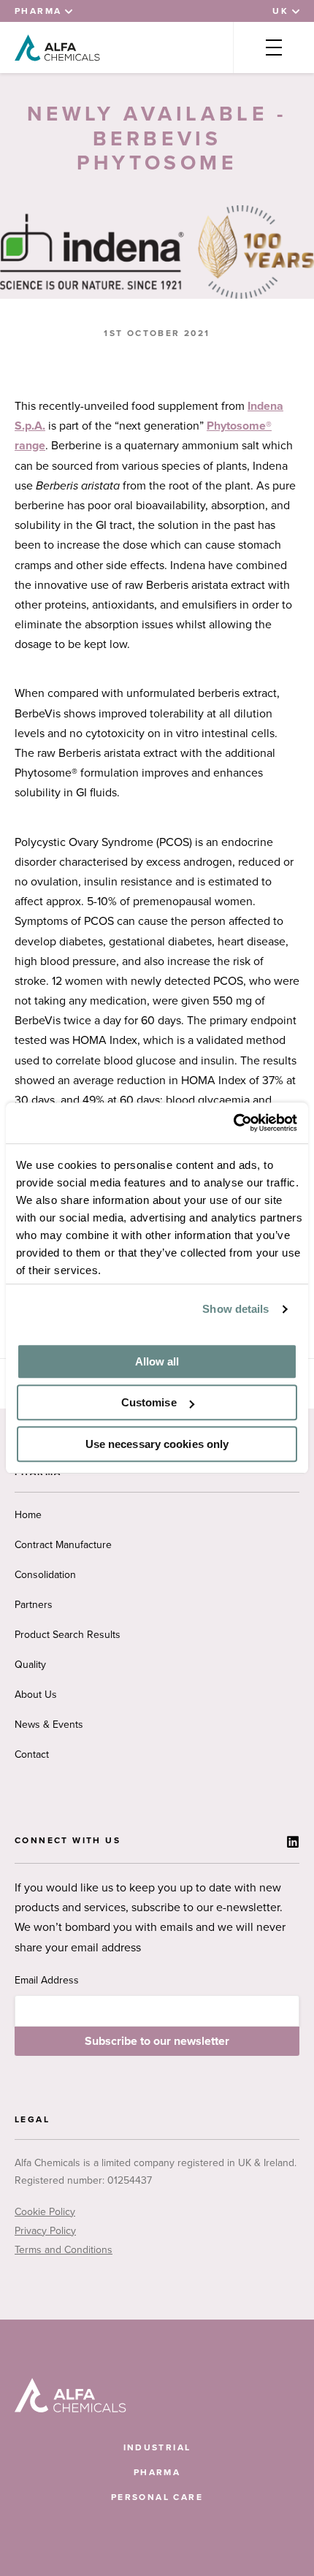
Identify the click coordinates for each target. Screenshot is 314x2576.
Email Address (47, 1980)
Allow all (157, 1361)
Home (28, 1515)
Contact (32, 1754)
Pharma (157, 2472)
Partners (34, 1605)
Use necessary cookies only (157, 1444)
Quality (30, 1665)
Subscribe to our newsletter (157, 2041)
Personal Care (157, 2497)
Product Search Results (68, 1635)
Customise (149, 1402)
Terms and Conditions (64, 2250)
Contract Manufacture (63, 1545)
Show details (235, 1309)
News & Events (49, 1725)
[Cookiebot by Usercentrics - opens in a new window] (233, 1123)
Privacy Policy (45, 2231)
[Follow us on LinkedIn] (293, 1842)
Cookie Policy (45, 2212)
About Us (36, 1695)
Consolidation (45, 1575)
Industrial (157, 2447)
